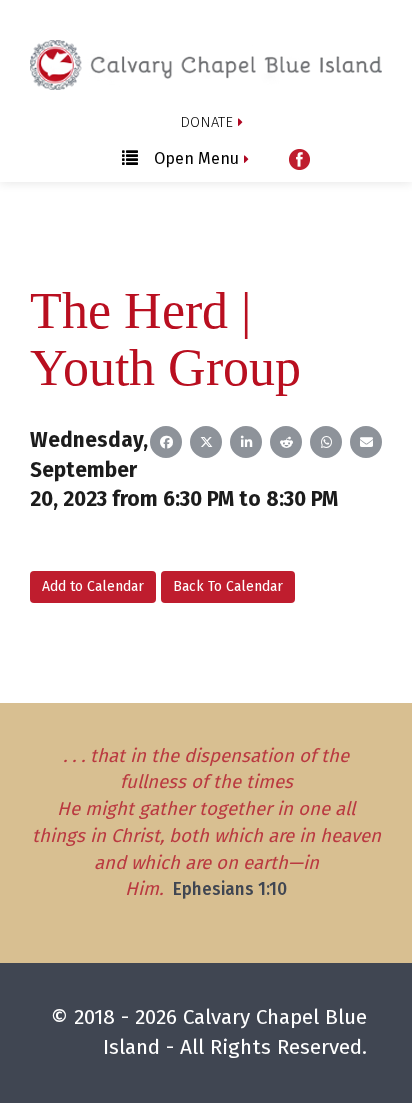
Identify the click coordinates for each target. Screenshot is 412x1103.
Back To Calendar (228, 586)
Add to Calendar (93, 586)
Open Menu (196, 158)
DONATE (206, 122)
